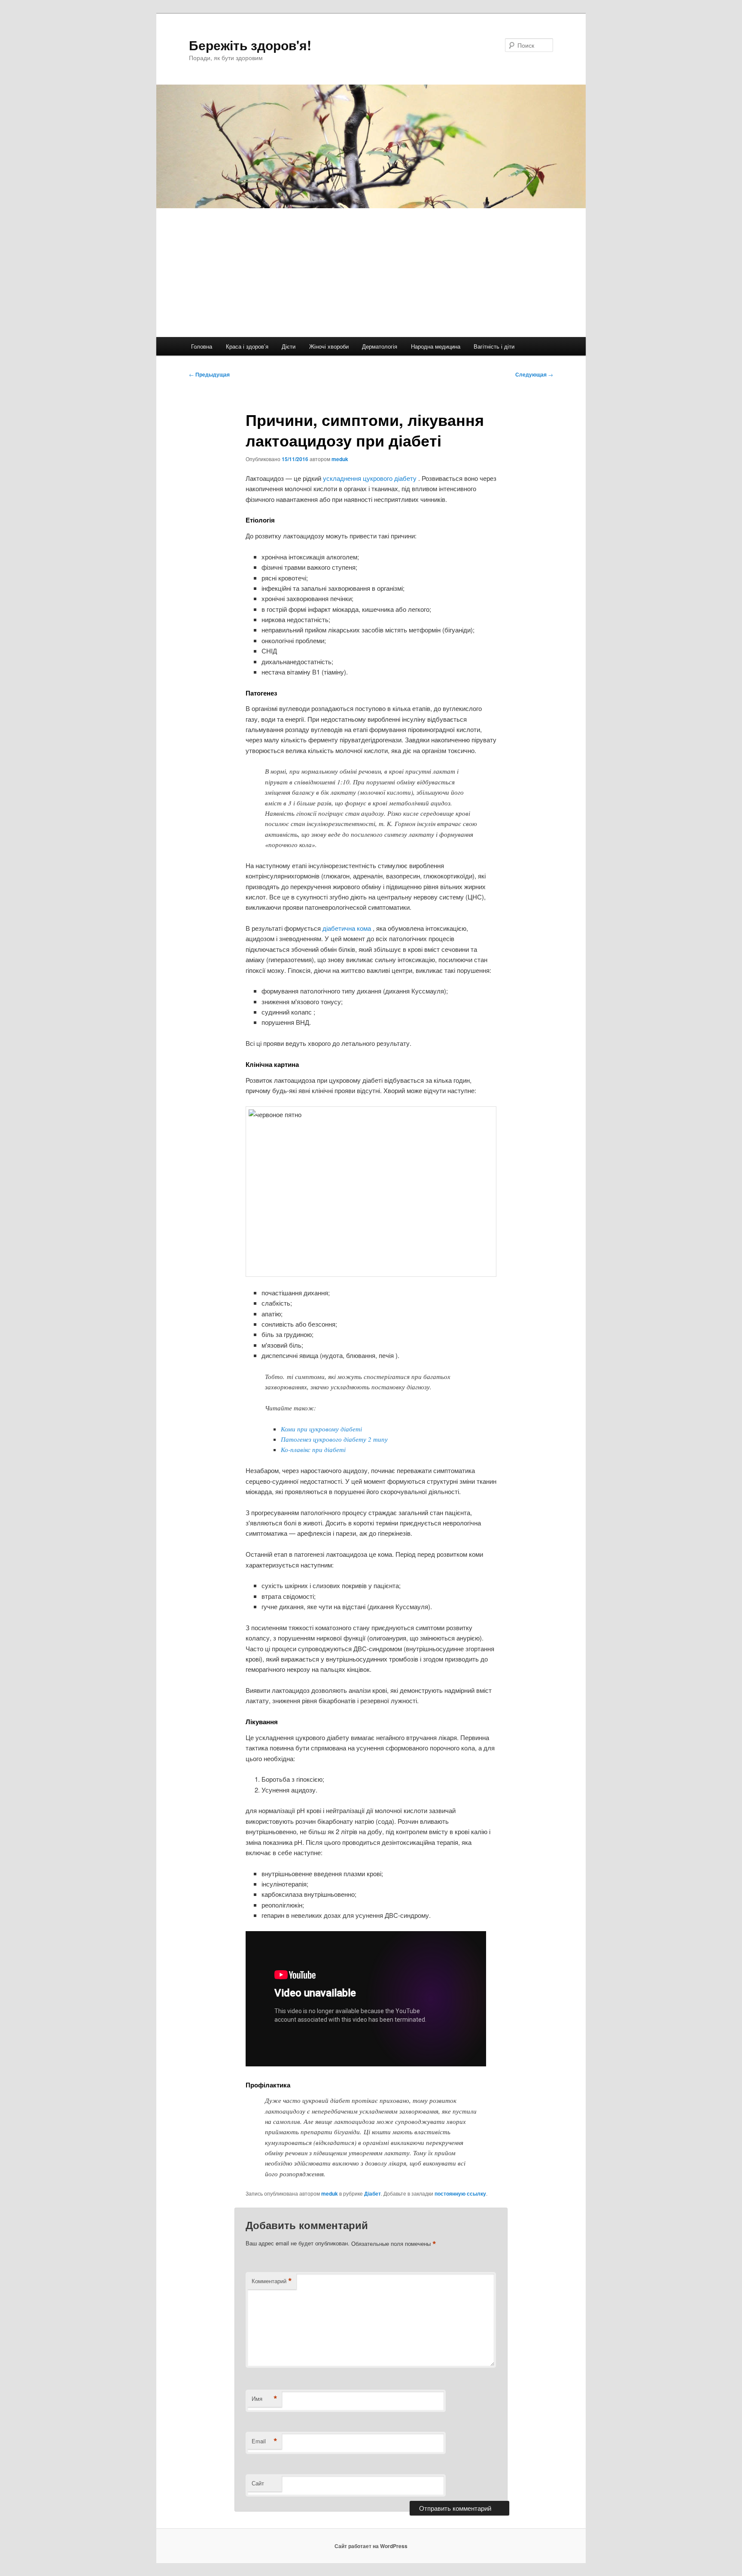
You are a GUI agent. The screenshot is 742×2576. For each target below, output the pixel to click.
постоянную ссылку (460, 2193)
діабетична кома (348, 928)
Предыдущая (209, 374)
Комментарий (272, 2281)
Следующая (534, 374)
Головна (202, 346)
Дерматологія (380, 346)
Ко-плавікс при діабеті (313, 1449)
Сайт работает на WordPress (371, 2546)
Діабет (373, 2193)
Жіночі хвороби (329, 346)
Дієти (289, 346)
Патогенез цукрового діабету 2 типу (334, 1439)
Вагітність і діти (494, 346)
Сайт (258, 2483)
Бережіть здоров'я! (250, 45)
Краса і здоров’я (247, 346)
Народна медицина (436, 346)
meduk (340, 459)
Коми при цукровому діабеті (321, 1429)
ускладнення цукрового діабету (371, 478)
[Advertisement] (371, 273)
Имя (265, 2399)
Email (265, 2441)
